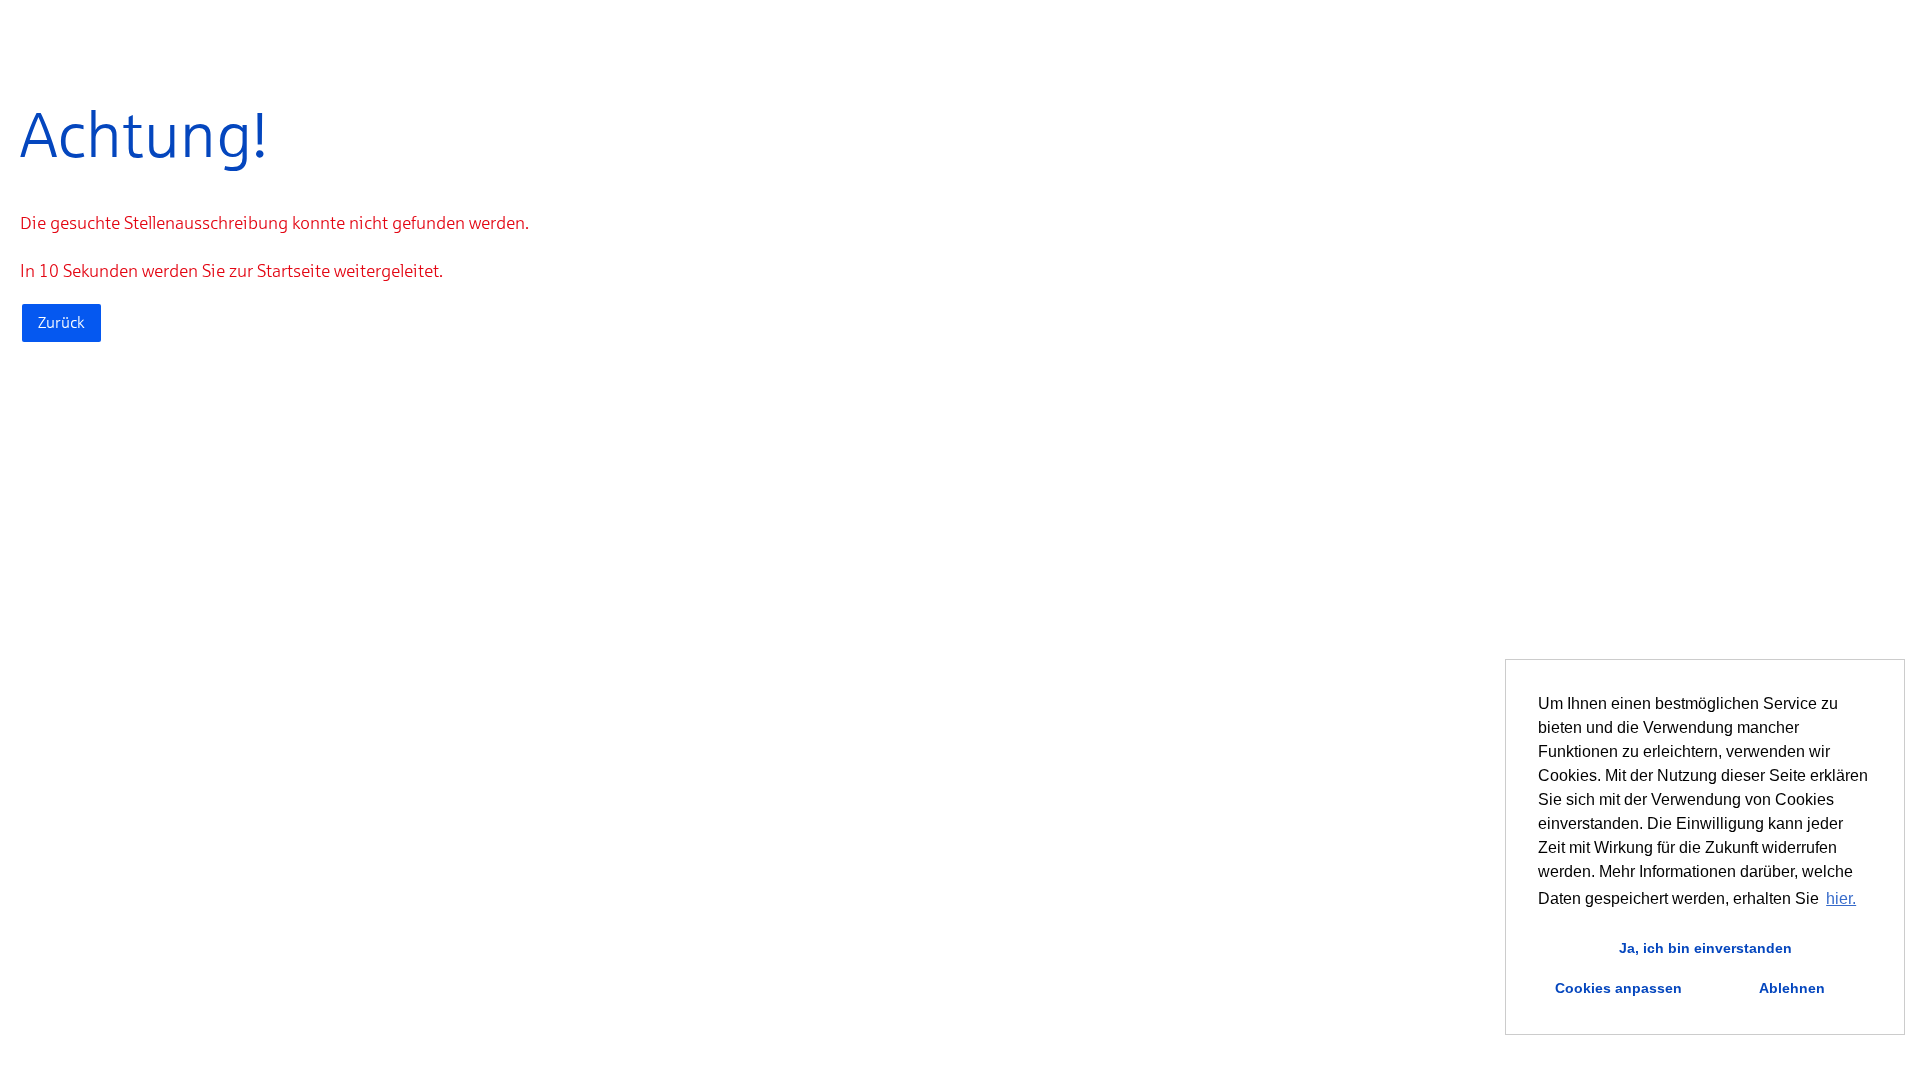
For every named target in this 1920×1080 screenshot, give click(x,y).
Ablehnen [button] (1792, 988)
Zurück (61, 322)
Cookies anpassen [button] (1618, 988)
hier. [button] (1841, 898)
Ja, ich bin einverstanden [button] (1705, 948)
